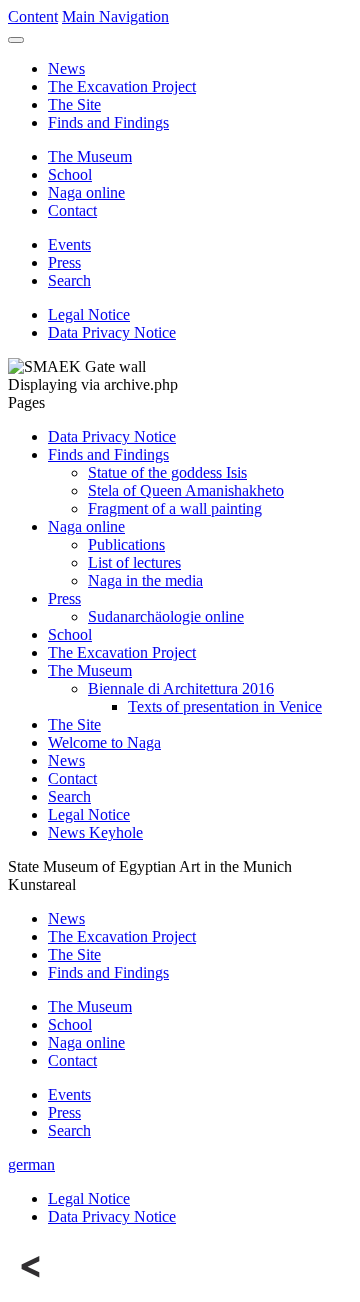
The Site (74, 104)
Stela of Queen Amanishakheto (186, 490)
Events (69, 244)
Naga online (86, 192)
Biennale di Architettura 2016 (181, 688)
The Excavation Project (122, 86)
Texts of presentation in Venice (225, 706)
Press (64, 262)
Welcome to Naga (104, 742)
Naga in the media (145, 580)
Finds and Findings (108, 122)
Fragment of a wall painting (175, 508)
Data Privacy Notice (112, 332)
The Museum (90, 156)
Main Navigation (115, 16)
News (66, 68)
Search (69, 280)
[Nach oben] (32, 1284)
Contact (72, 210)
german (31, 1164)
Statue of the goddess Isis (167, 472)
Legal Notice (89, 314)
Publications (126, 544)
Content (33, 16)
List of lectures (134, 562)
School (70, 174)
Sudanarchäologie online (166, 616)
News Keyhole (95, 832)
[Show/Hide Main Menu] (16, 40)
